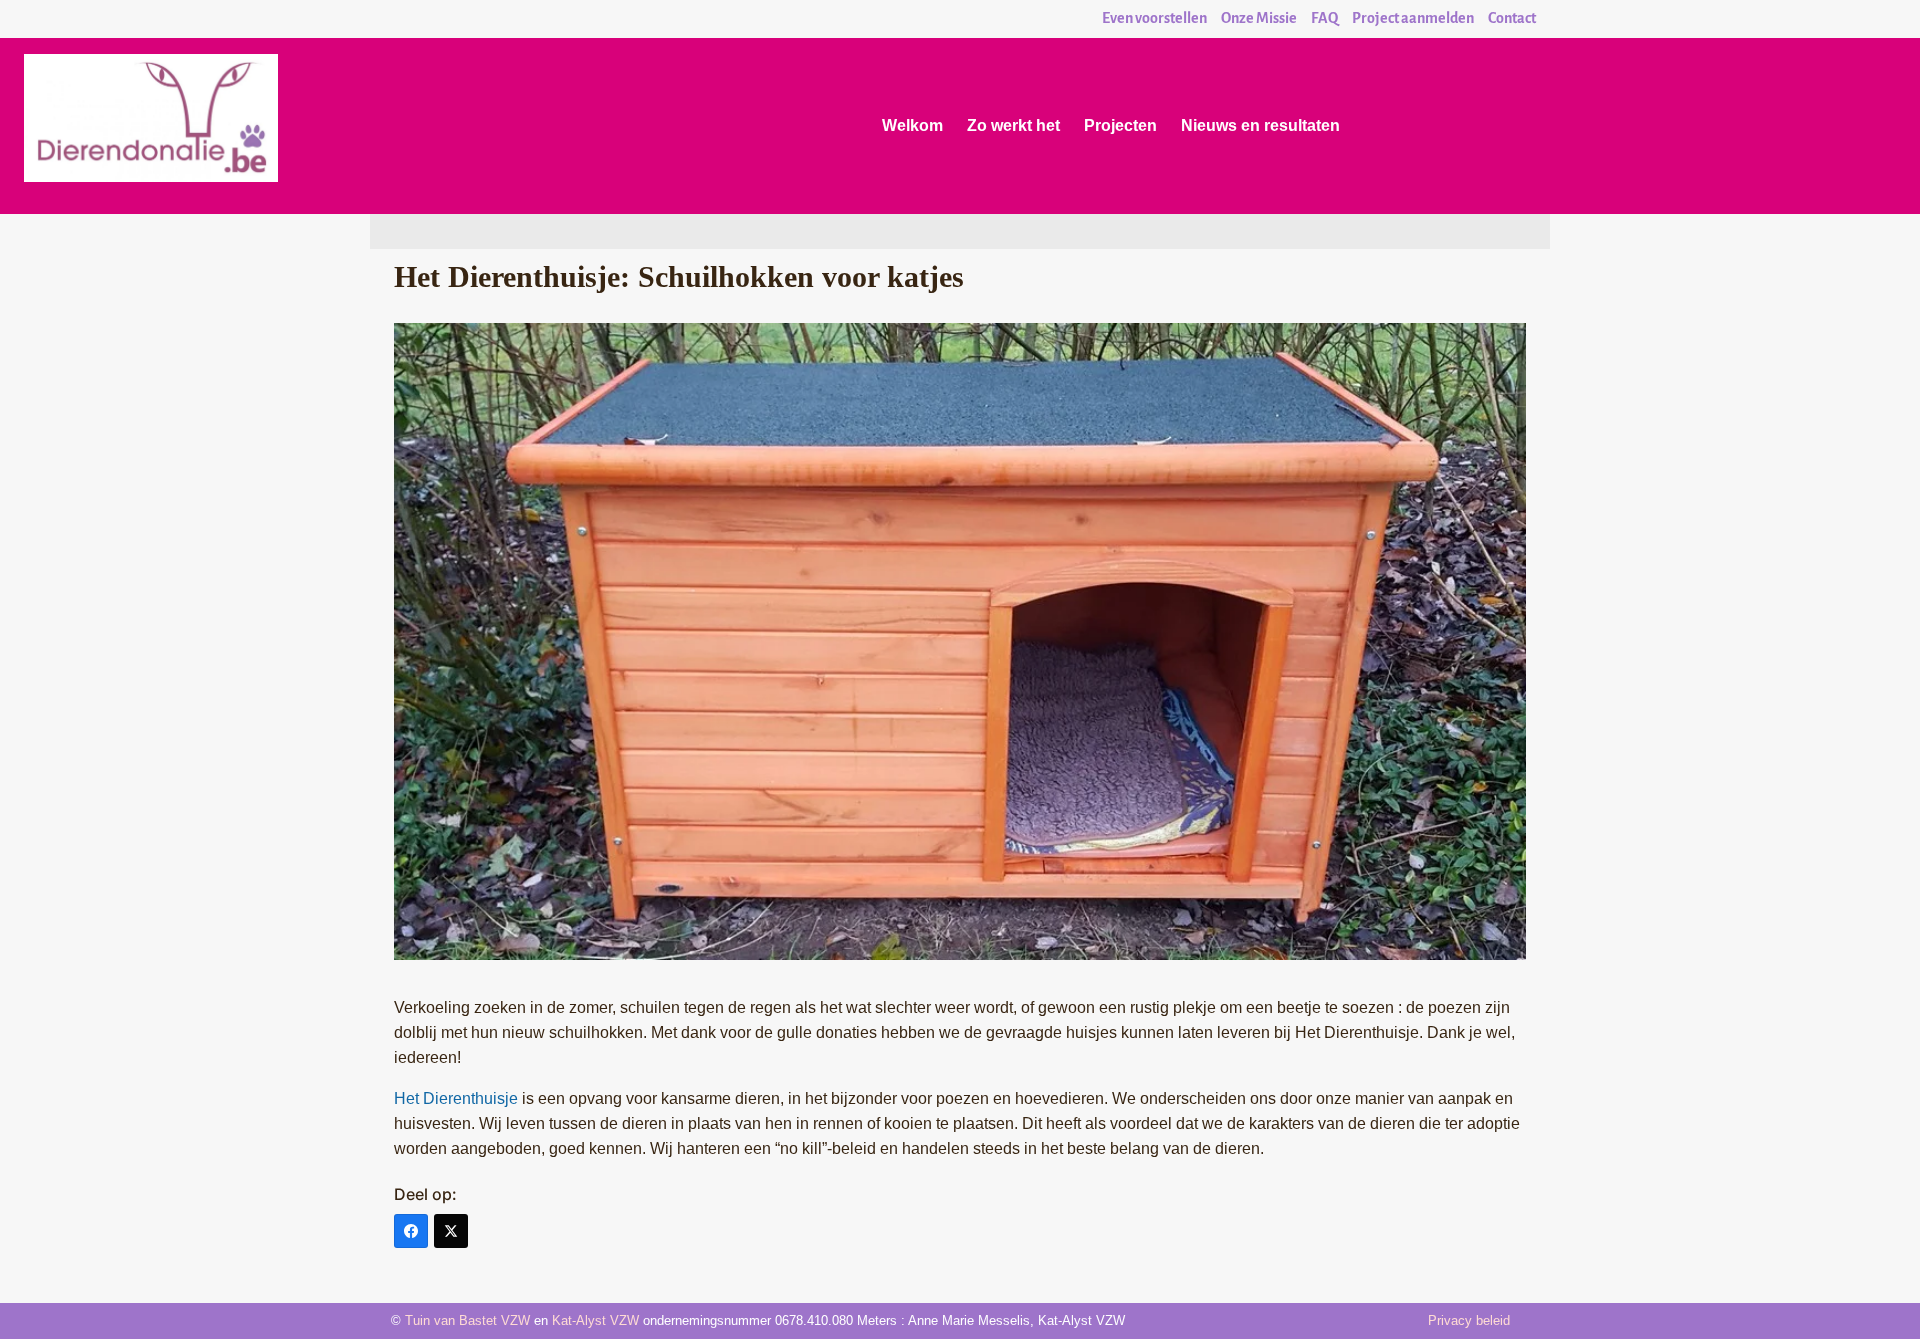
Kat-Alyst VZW (595, 1320)
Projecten (1120, 125)
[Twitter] (451, 1231)
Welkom (912, 125)
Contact (1512, 18)
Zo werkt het (1013, 125)
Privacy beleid (1469, 1320)
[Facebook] (411, 1231)
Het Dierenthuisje (456, 1098)
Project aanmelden (1413, 18)
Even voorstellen (1154, 18)
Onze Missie (1259, 18)
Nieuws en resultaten (1260, 125)
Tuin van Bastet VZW (467, 1320)
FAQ (1324, 18)
